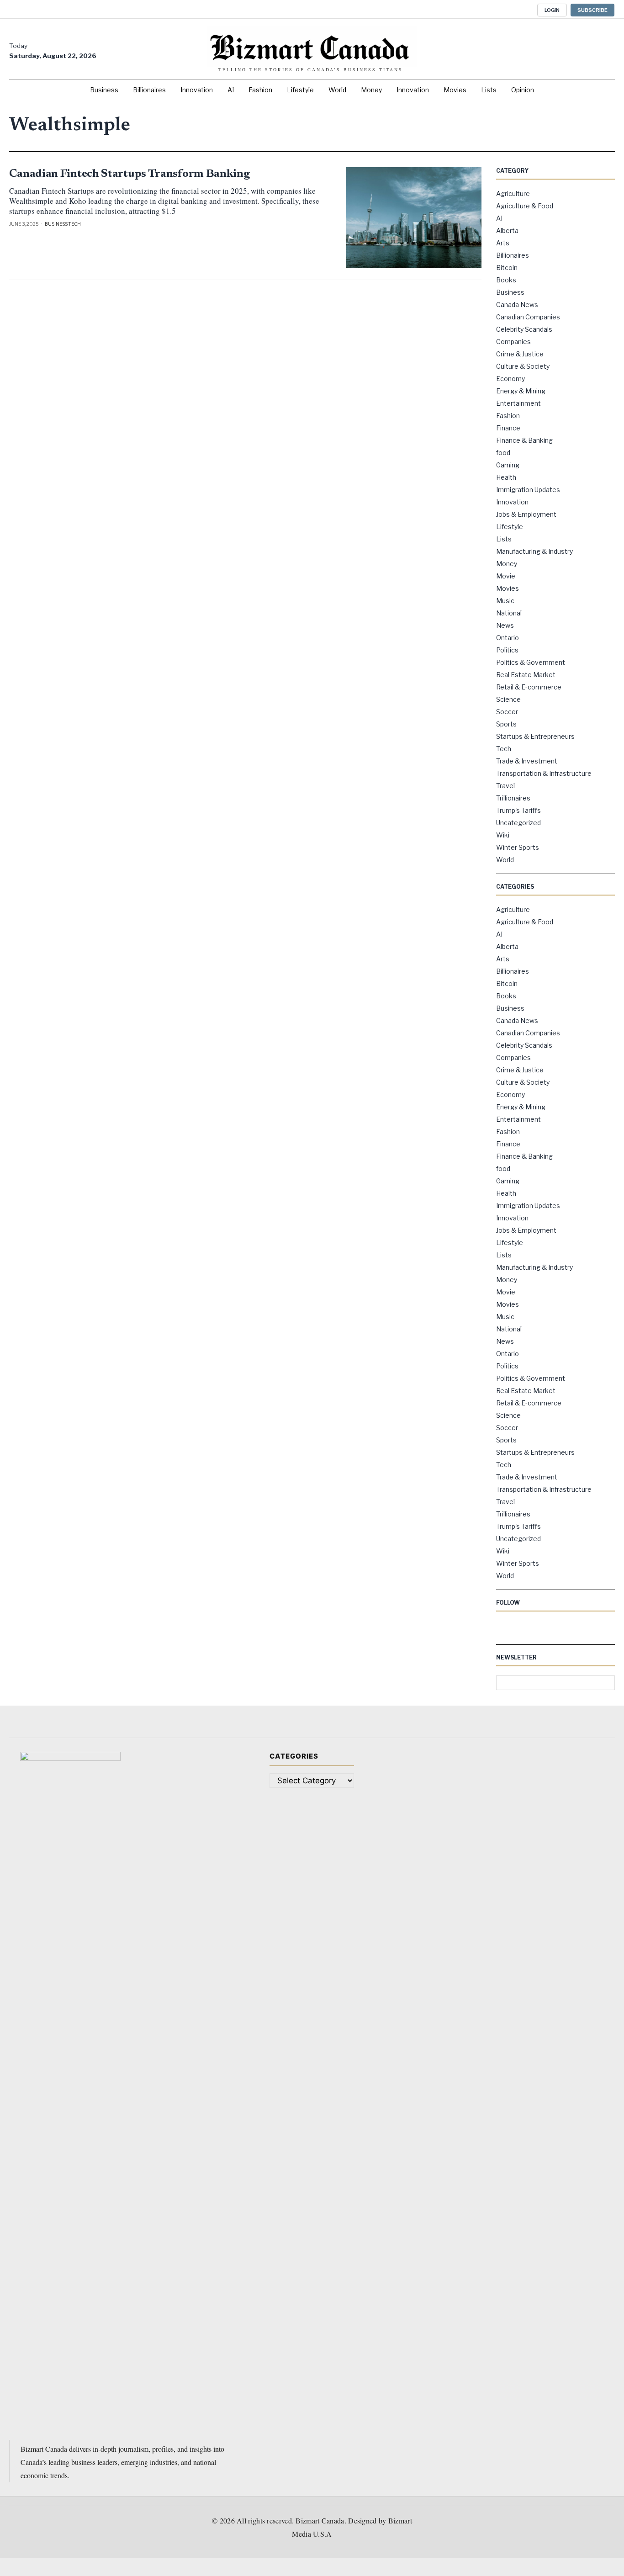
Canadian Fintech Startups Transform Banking (129, 174)
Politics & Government (531, 662)
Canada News (517, 305)
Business (56, 224)
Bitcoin (507, 268)
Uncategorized (518, 823)
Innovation (512, 502)
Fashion (508, 416)
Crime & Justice (520, 354)
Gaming (508, 465)
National (509, 613)
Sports (506, 724)
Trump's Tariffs (518, 810)
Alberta (507, 231)
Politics (507, 650)
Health (506, 477)
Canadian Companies (528, 317)
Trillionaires (513, 798)
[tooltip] (489, 9)
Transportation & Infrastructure (544, 773)
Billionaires (513, 255)
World (505, 860)
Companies (513, 342)
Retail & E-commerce (529, 687)
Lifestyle (510, 527)
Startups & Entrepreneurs (535, 736)
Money (507, 564)
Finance (508, 428)
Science (508, 699)
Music (505, 601)
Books (506, 280)
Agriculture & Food (525, 206)
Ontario (508, 638)
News (505, 625)
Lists (504, 539)
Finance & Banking (524, 440)
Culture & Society (523, 366)
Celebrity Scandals (524, 329)
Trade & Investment (527, 761)
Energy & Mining (521, 391)
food (503, 453)
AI (499, 218)
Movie (506, 576)
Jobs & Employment (526, 514)
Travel (505, 786)
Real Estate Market (526, 675)
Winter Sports (518, 847)
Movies (508, 588)
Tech (74, 224)
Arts (503, 243)
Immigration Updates (528, 490)
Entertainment (518, 403)
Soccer (507, 712)
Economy (510, 379)
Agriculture (513, 193)
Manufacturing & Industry (534, 551)
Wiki (503, 835)
